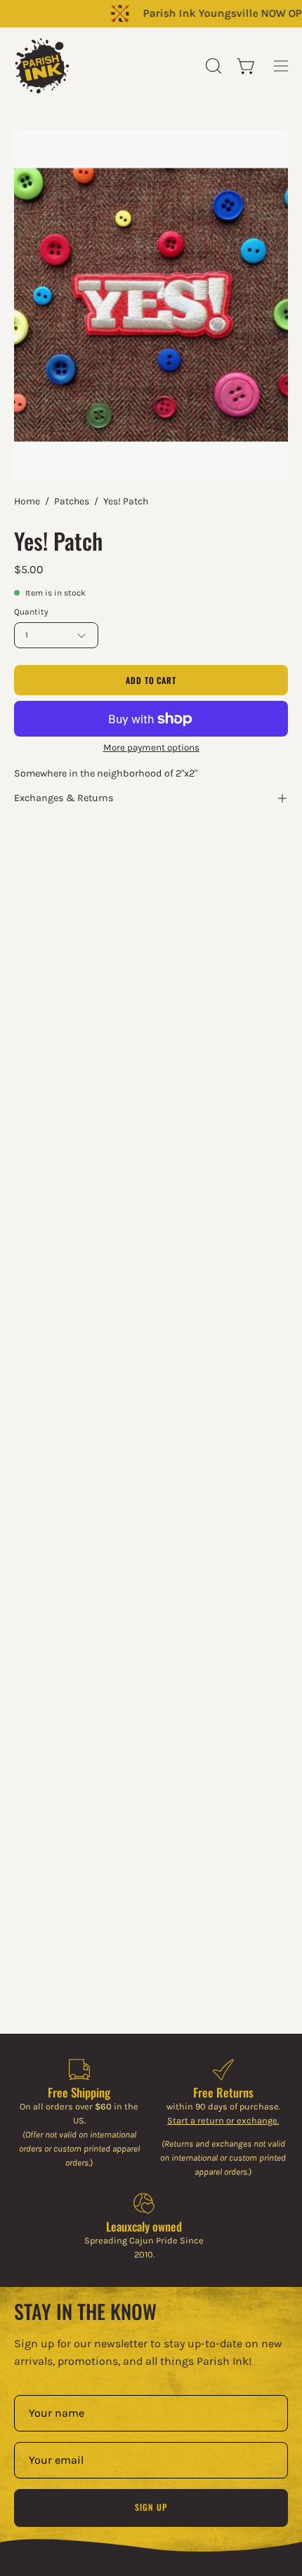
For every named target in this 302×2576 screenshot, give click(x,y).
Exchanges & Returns (64, 798)
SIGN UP (151, 2507)
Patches (72, 501)
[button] (212, 66)
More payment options (151, 747)
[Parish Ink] (42, 66)
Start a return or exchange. (223, 2120)
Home (27, 501)
